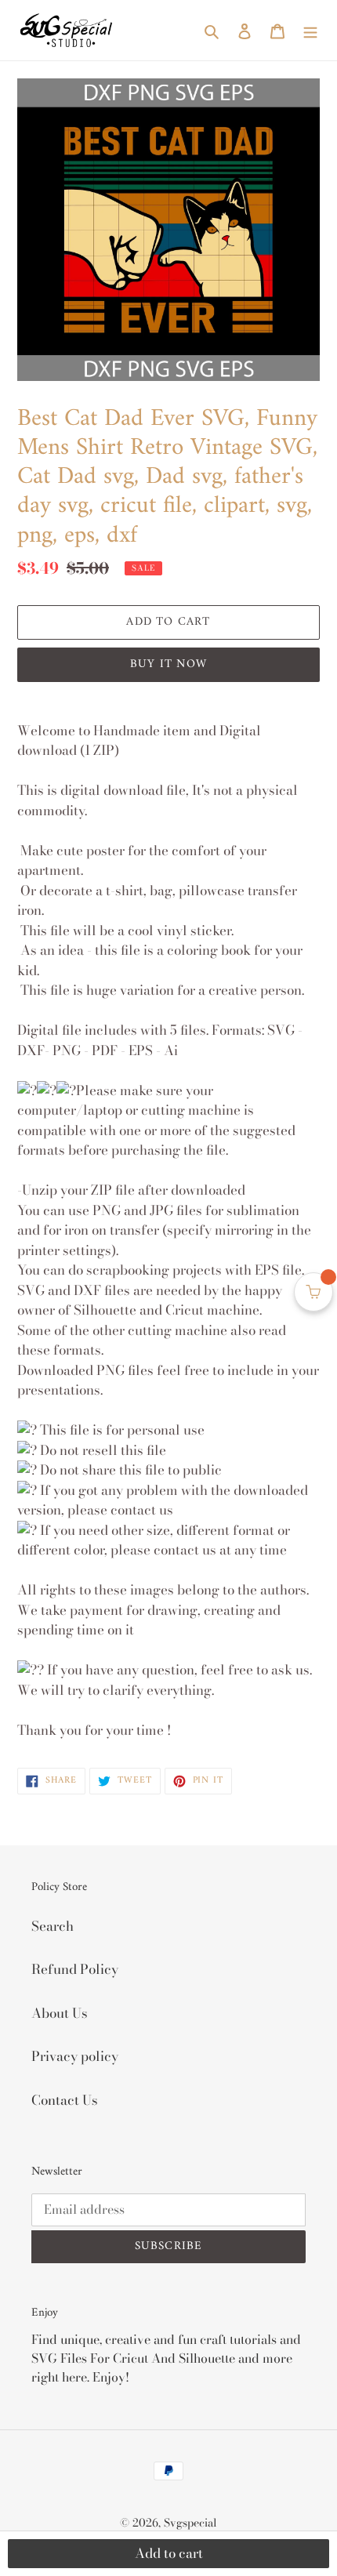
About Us (60, 2013)
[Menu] (310, 31)
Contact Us (65, 2100)
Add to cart (169, 2553)
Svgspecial (190, 2523)
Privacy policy (75, 2056)
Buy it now (168, 664)
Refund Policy (75, 1969)
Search (53, 1926)
